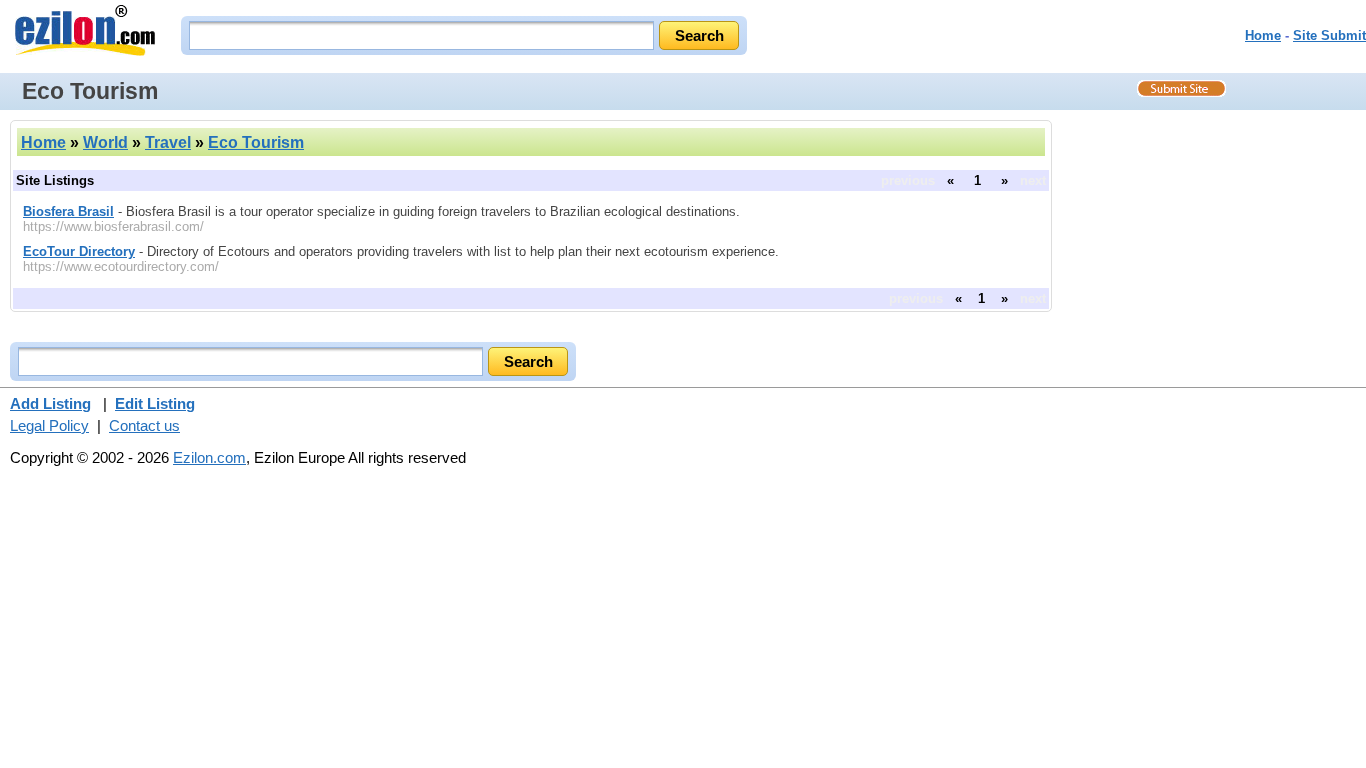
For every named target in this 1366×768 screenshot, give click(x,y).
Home (1263, 35)
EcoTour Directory (79, 251)
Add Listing (50, 403)
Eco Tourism (256, 142)
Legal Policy (49, 425)
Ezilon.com (209, 457)
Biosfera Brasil (68, 211)
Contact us (144, 425)
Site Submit (1329, 35)
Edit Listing (155, 403)
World (105, 142)
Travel (168, 142)
